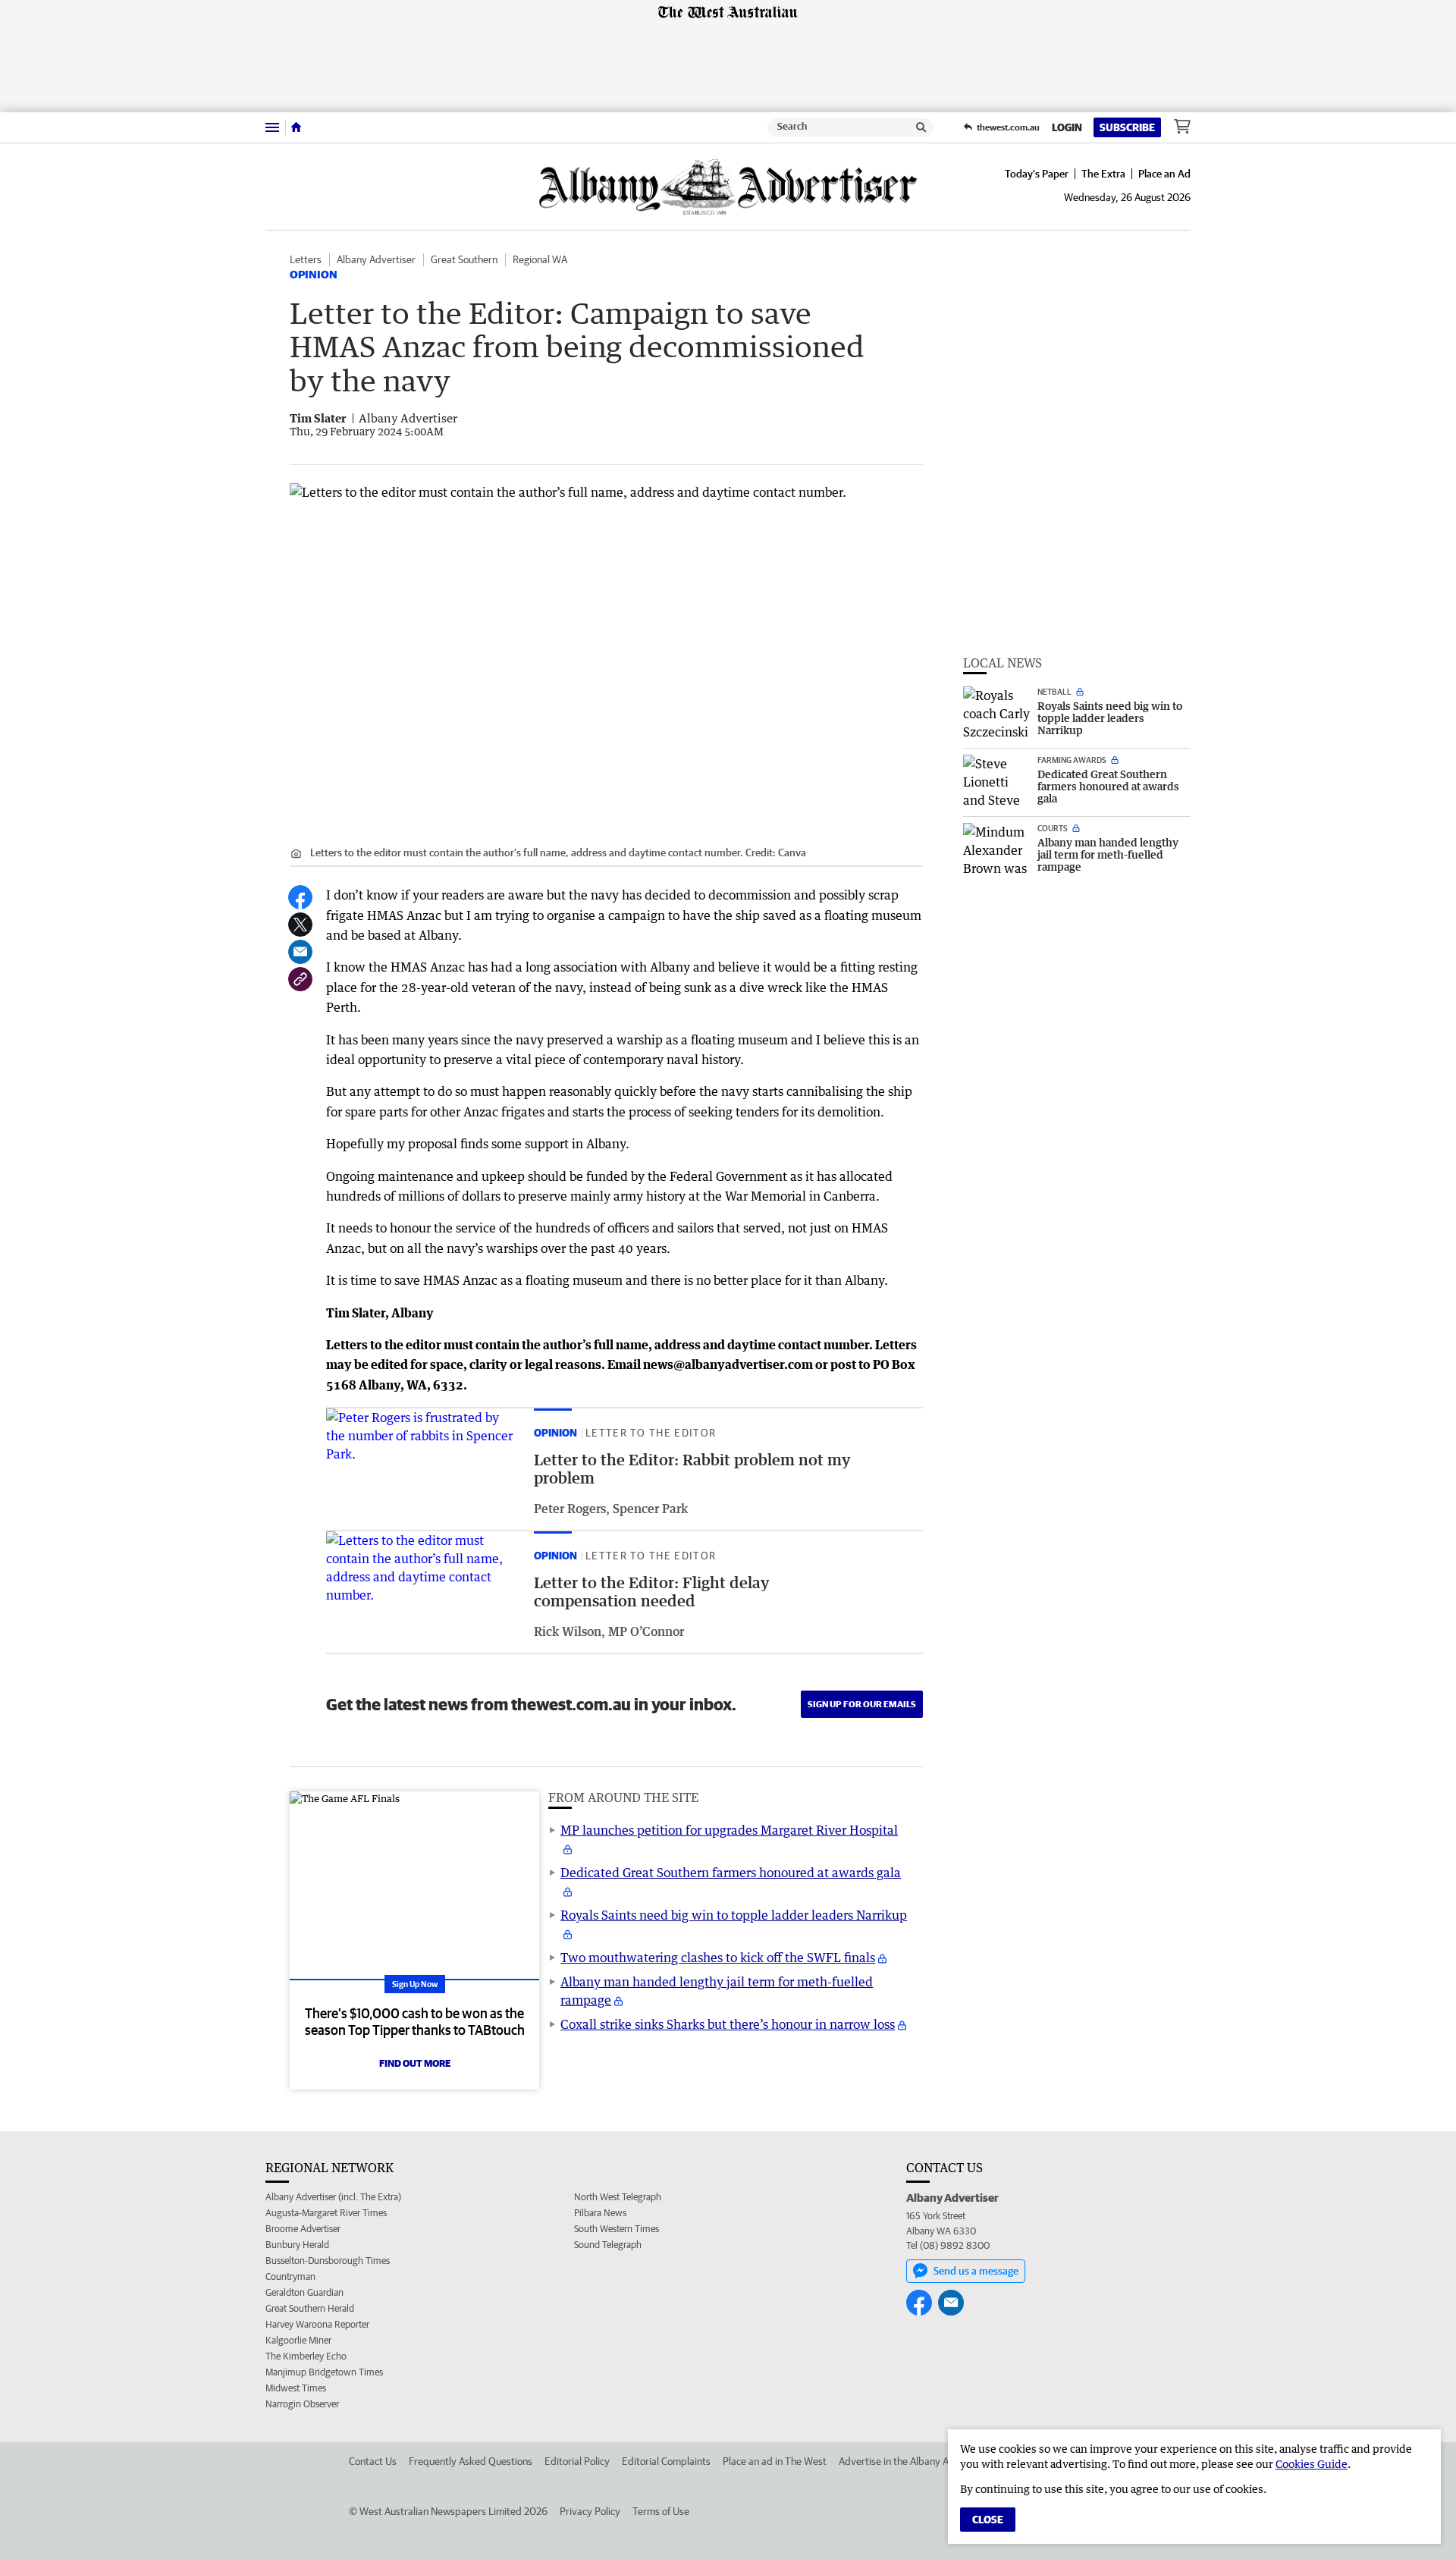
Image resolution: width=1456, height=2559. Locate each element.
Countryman (290, 2276)
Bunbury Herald (297, 2245)
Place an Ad (1164, 174)
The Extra (1103, 174)
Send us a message (976, 2271)
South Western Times (617, 2229)
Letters (306, 259)
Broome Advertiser (303, 2229)
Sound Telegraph (608, 2245)
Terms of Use (661, 2511)
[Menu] (272, 127)
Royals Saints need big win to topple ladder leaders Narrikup (734, 1915)
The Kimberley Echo (306, 2356)
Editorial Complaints (666, 2461)
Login (1067, 127)
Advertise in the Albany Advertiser (914, 2461)
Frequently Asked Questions (471, 2461)
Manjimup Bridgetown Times (324, 2372)
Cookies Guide (1312, 2464)
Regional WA (540, 259)
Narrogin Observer (302, 2404)
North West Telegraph (618, 2197)
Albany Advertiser (376, 259)
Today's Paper (1037, 174)
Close (988, 2520)
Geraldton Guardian (304, 2292)
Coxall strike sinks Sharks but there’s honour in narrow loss (728, 2024)
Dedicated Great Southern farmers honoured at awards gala (731, 1873)
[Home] (296, 127)
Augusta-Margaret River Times (326, 2213)
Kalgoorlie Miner (298, 2340)
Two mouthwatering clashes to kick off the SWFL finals (718, 1958)
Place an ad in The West (775, 2461)
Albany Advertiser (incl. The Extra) (333, 2197)
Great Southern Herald (310, 2308)
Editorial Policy (577, 2461)
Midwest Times (296, 2388)
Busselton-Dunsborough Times (328, 2261)
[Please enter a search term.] (921, 127)
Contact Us (373, 2461)
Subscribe (1127, 127)
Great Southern (464, 259)
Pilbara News (600, 2213)
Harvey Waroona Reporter (317, 2324)
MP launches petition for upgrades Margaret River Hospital (729, 1830)
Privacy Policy (590, 2511)
